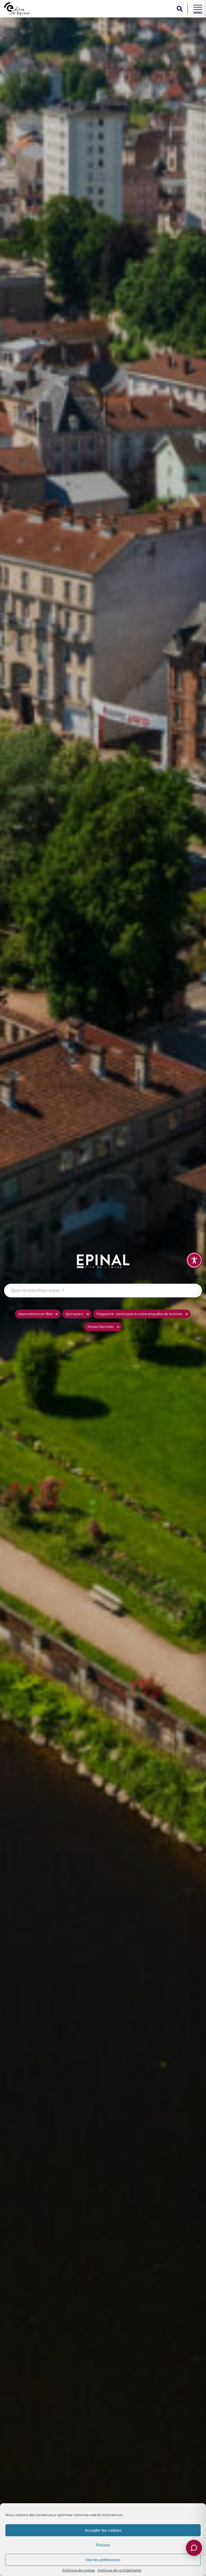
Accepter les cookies (103, 2530)
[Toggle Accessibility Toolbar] (194, 1260)
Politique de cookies (79, 2570)
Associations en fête (35, 1314)
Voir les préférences (103, 2560)
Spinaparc (74, 1314)
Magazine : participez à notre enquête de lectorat (139, 1314)
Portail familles (101, 1327)
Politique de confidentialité (119, 2570)
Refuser (103, 2545)
